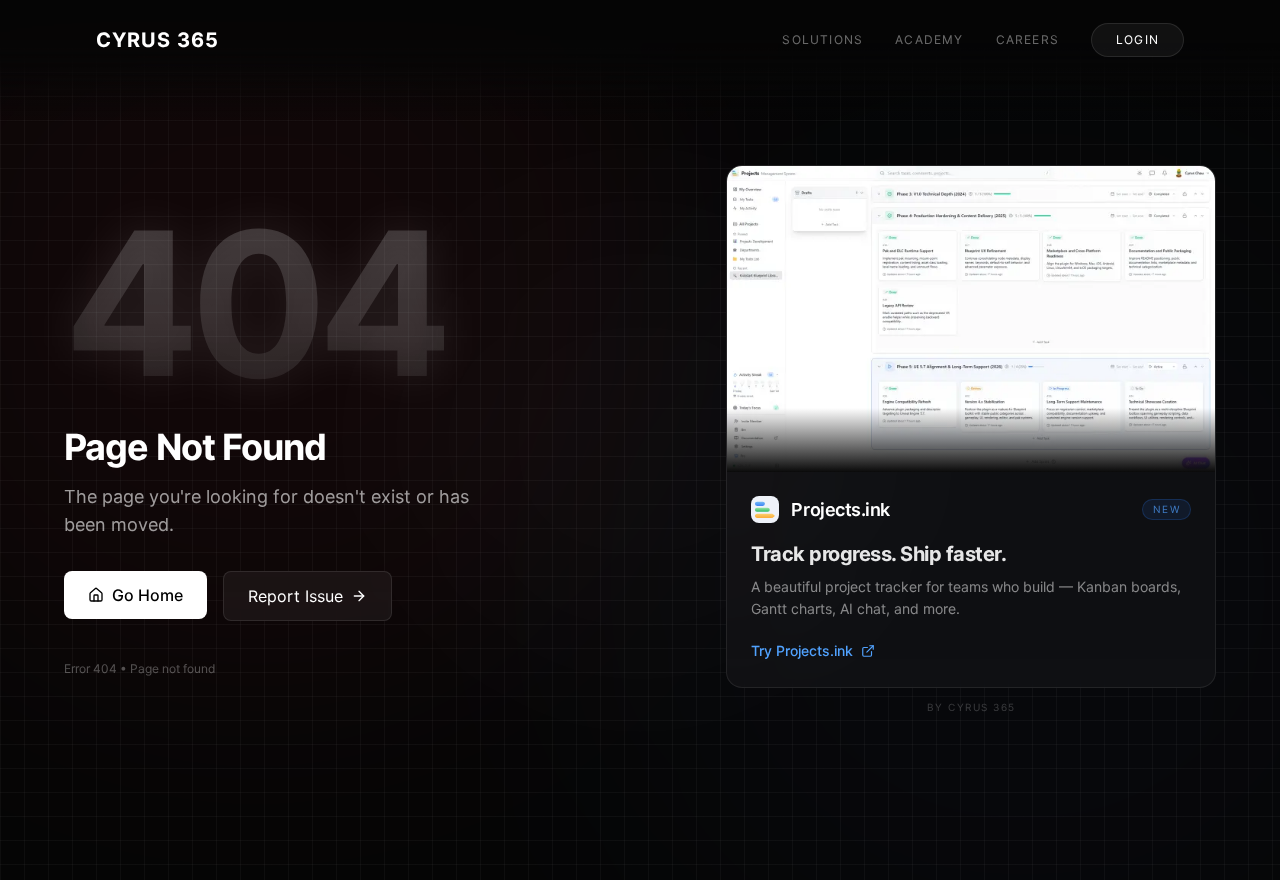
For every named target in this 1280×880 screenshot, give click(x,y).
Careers (1027, 39)
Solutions (822, 39)
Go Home (147, 595)
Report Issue (295, 596)
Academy (929, 39)
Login (1137, 39)
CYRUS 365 (157, 40)
